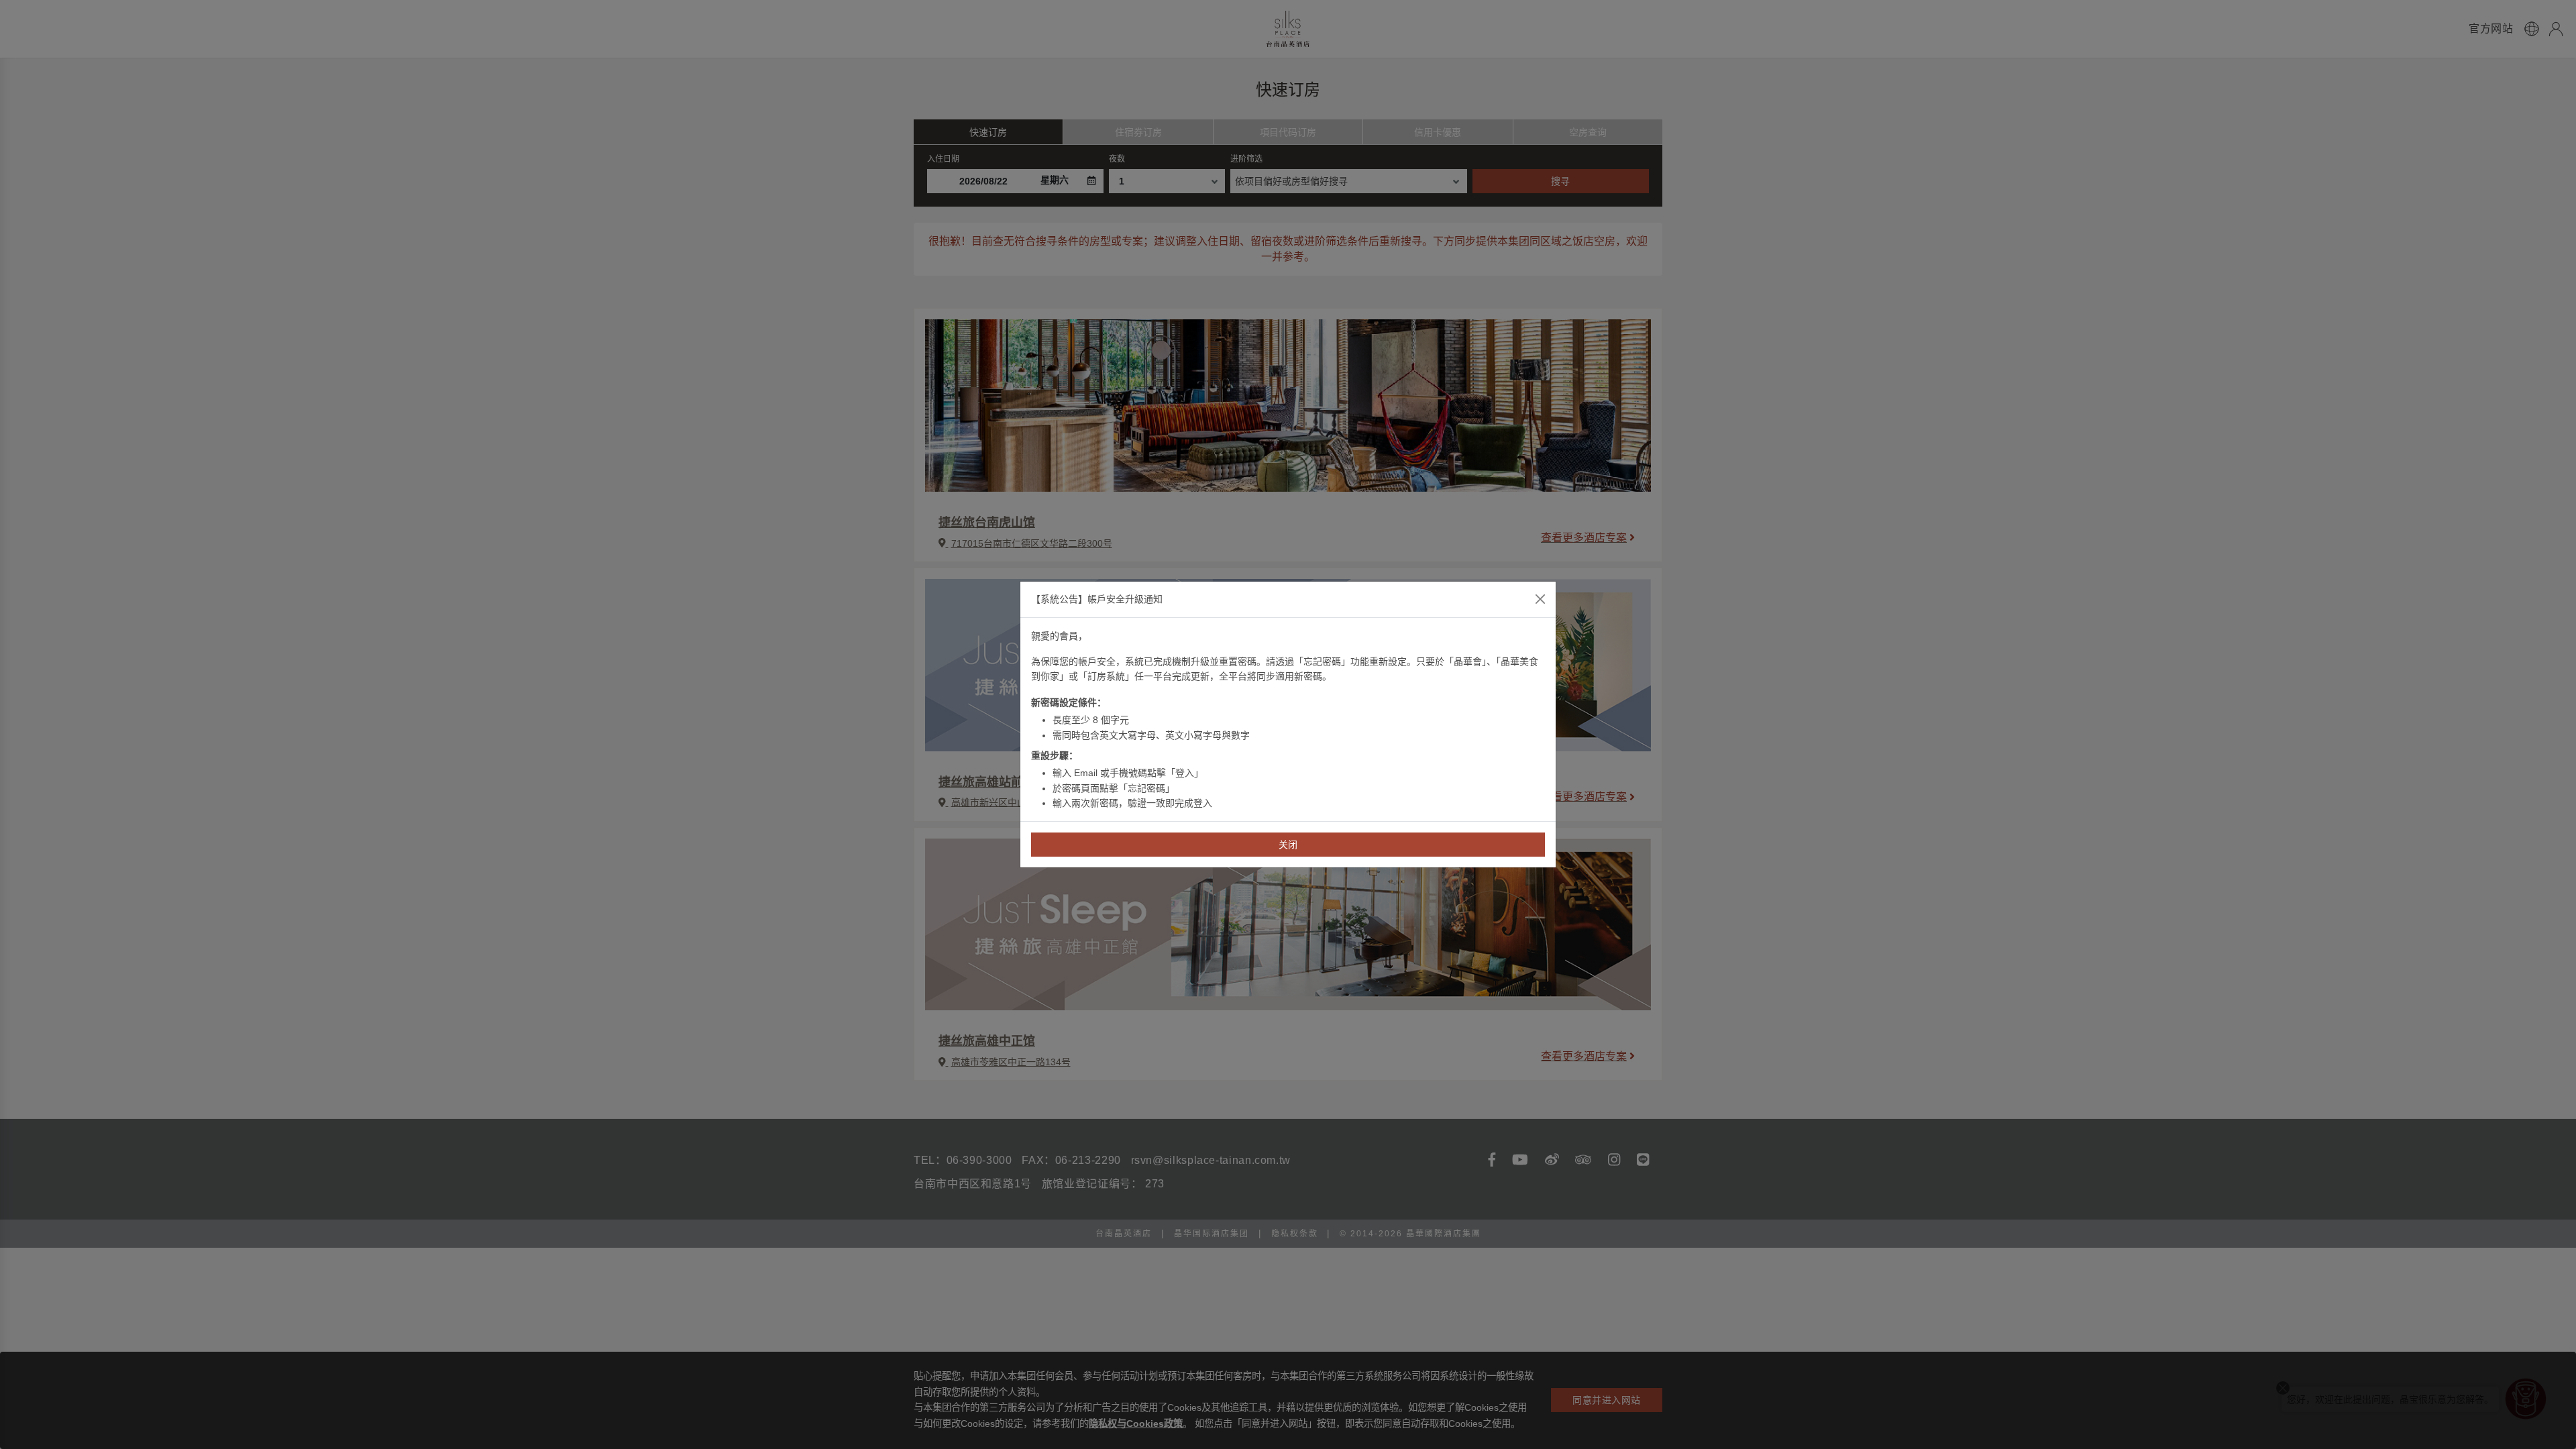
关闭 (1288, 845)
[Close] (1540, 599)
